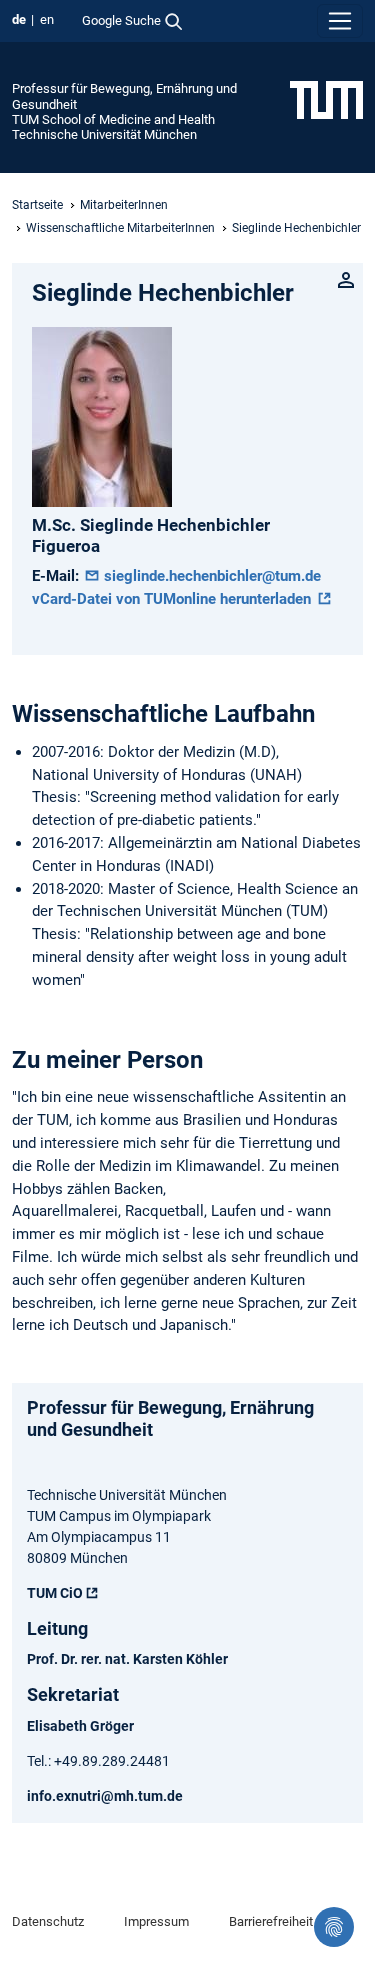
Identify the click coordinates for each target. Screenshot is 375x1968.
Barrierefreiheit (271, 1921)
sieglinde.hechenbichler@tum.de (210, 576)
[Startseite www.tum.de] (326, 99)
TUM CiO (55, 1593)
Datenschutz (48, 1921)
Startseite (37, 205)
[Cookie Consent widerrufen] (334, 1927)
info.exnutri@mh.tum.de (105, 1796)
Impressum (156, 1921)
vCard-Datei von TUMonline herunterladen (173, 599)
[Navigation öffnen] (340, 21)
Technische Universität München (104, 134)
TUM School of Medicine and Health (113, 119)
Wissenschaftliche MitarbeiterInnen (120, 228)
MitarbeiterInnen (124, 205)
